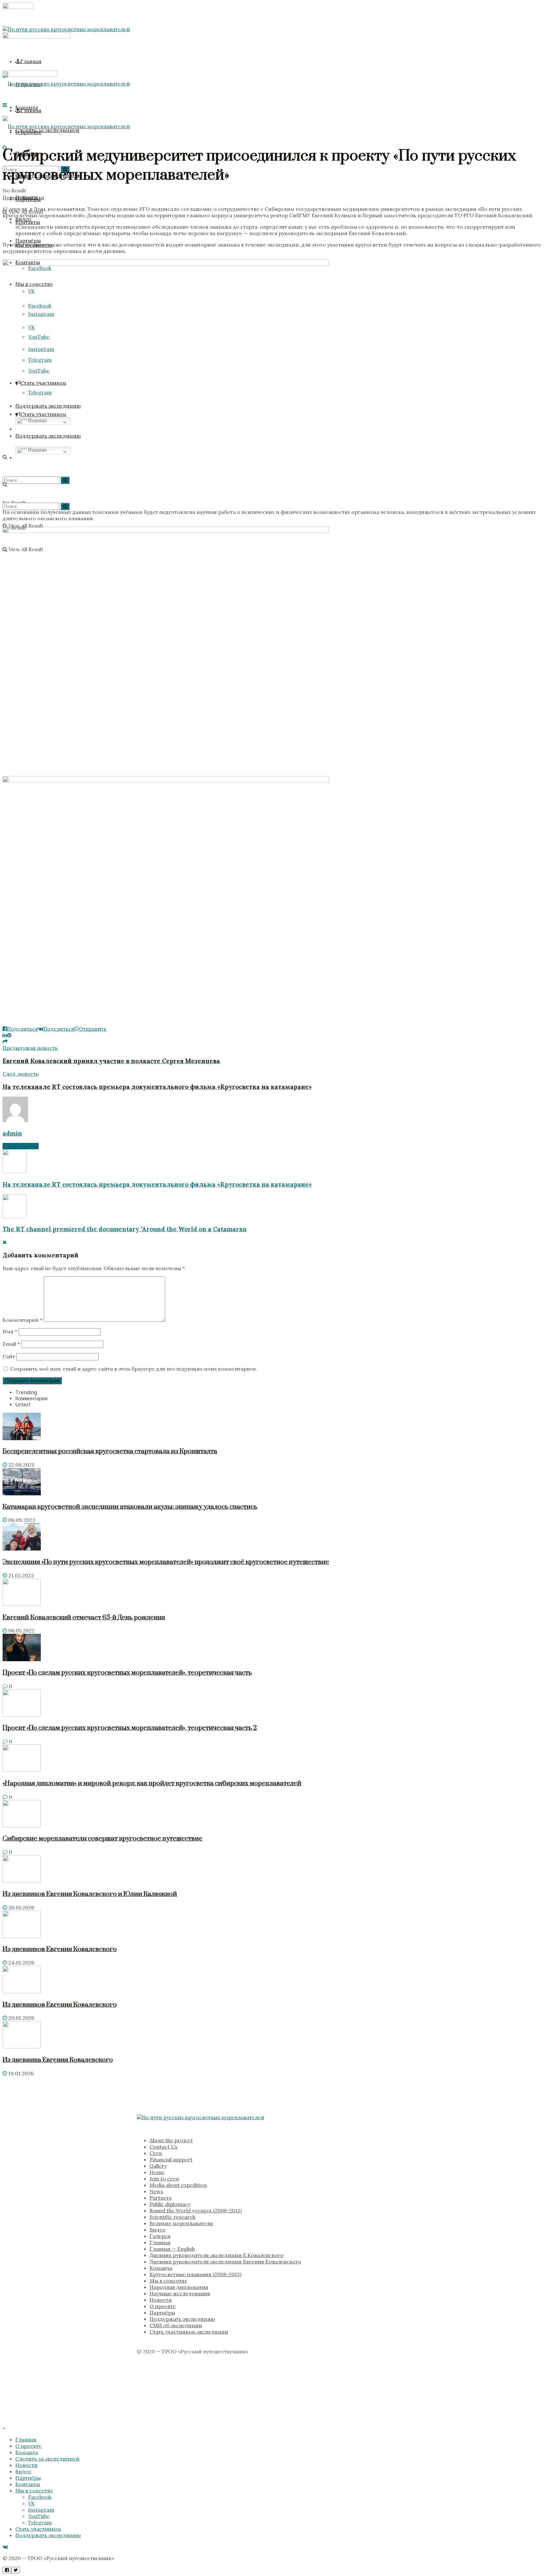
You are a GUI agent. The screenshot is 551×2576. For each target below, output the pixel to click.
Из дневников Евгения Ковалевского (60, 1949)
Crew (156, 2153)
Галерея (160, 2236)
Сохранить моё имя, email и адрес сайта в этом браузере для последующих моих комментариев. (134, 1369)
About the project (171, 2140)
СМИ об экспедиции (176, 2325)
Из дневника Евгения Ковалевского (58, 2060)
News (156, 2191)
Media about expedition (178, 2185)
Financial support (171, 2159)
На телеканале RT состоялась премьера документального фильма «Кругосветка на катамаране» (157, 1184)
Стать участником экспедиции (189, 2332)
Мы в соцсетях (168, 2281)
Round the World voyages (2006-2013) (196, 2210)
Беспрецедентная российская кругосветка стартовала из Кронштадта (110, 1451)
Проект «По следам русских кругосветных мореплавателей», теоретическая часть (127, 1673)
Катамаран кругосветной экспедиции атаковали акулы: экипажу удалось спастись (130, 1507)
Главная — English (172, 2249)
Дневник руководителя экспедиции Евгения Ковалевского (225, 2261)
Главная (31, 61)
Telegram (40, 2522)
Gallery (158, 2166)
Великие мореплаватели (181, 2223)
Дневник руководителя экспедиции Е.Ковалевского (217, 2255)
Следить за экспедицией (47, 2459)
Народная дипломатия (179, 2287)
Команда (161, 2268)
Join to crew (165, 2179)
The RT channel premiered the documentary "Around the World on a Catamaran (125, 1229)
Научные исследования (180, 2293)
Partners (161, 2198)
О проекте (163, 2306)
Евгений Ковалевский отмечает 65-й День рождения (84, 1617)
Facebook (40, 2497)
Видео (158, 2230)
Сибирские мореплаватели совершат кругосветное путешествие (103, 1839)
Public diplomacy (170, 2204)
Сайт (9, 1356)
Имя (10, 1331)
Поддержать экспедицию (182, 2319)
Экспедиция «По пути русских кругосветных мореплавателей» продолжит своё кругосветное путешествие (166, 1562)
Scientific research (173, 2217)
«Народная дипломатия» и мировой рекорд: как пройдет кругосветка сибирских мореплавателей (152, 1783)
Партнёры (28, 241)
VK (31, 2503)
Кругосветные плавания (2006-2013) (195, 2274)
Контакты (28, 2484)
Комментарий (22, 1320)
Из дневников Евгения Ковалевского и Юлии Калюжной (90, 1894)
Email (11, 1344)
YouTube (39, 2516)
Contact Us (164, 2147)
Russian (37, 421)
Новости (33, 197)
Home (10, 197)
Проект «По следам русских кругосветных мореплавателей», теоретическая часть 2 (130, 1728)
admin (12, 1133)
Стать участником (38, 2529)
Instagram (41, 2510)
